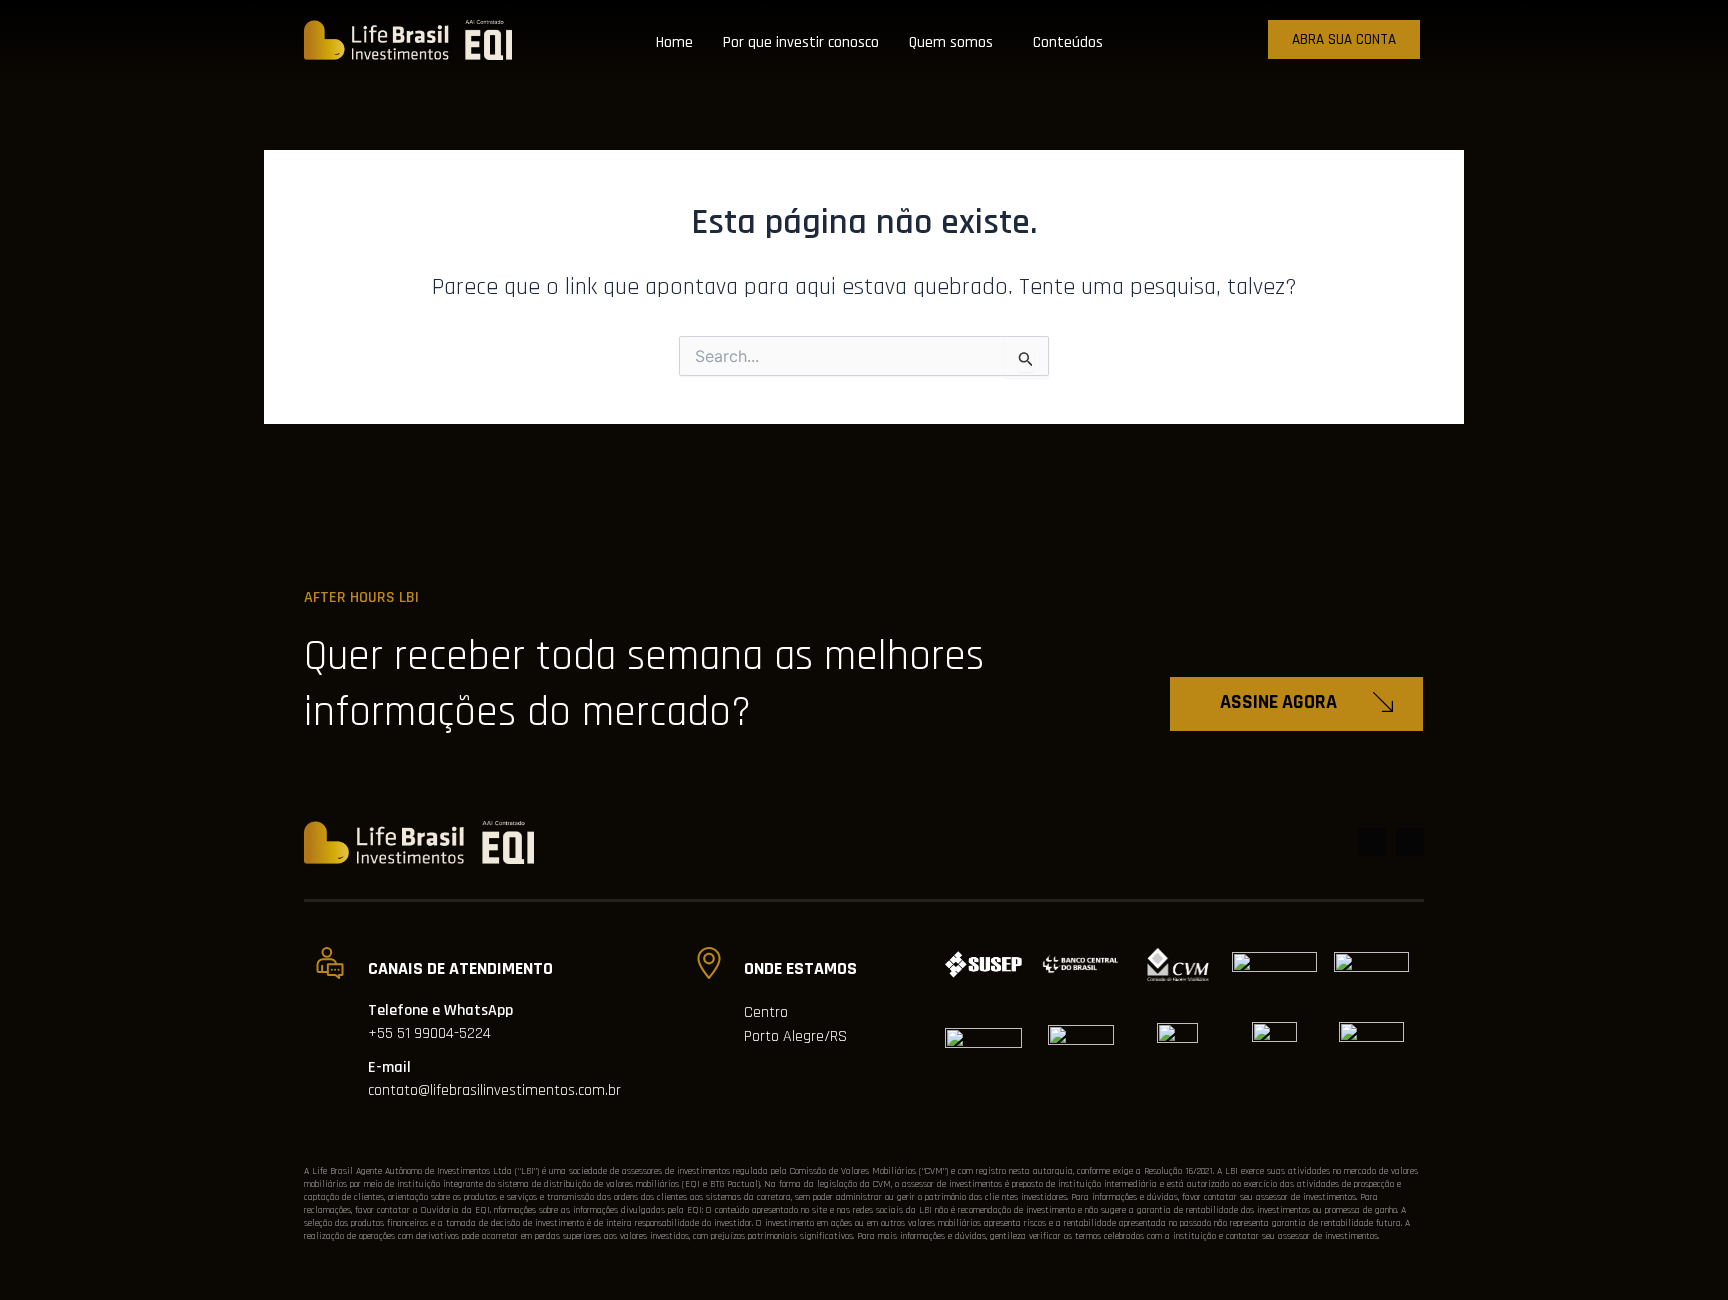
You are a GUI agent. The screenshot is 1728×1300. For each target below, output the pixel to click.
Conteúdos (1068, 42)
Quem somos (951, 42)
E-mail (389, 1067)
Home (674, 42)
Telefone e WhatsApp (440, 1010)
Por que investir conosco (801, 42)
